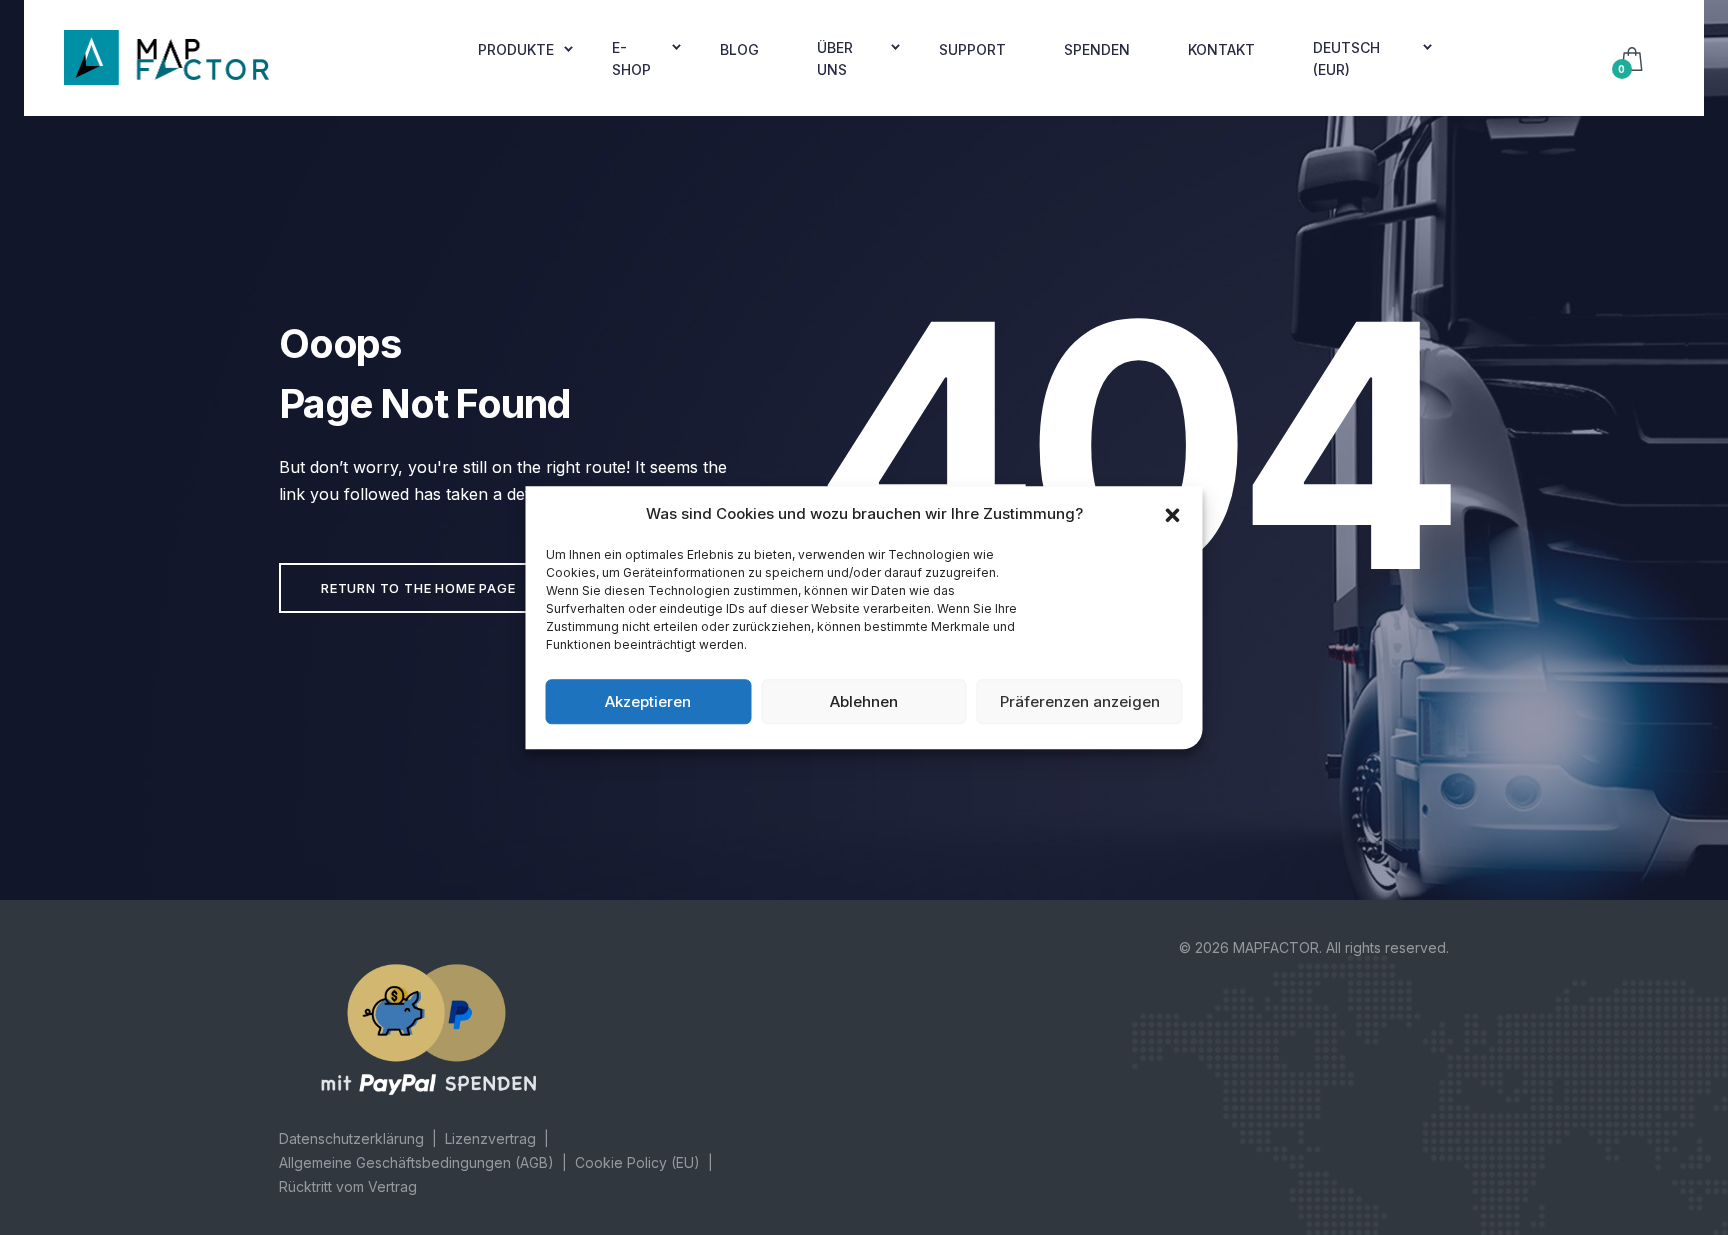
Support (972, 49)
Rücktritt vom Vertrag (348, 1186)
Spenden (1097, 49)
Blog (739, 49)
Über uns (835, 58)
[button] (1173, 514)
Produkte (516, 49)
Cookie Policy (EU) (637, 1162)
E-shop (631, 58)
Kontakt (1221, 49)
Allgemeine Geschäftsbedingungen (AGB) (416, 1162)
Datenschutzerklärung (351, 1138)
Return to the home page (418, 588)
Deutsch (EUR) (1346, 58)
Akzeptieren (648, 701)
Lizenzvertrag (490, 1138)
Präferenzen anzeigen (1080, 701)
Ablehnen (864, 701)
